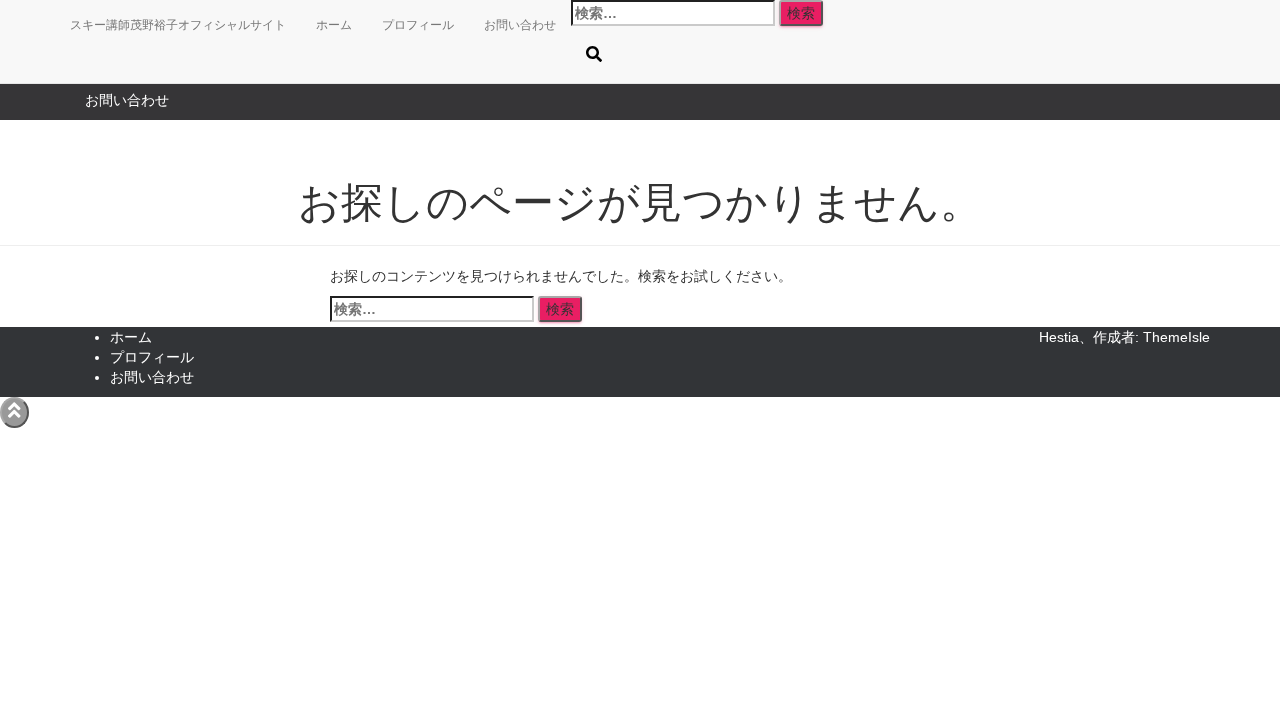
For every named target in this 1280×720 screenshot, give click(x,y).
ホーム (334, 25)
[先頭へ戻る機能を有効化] (14, 412)
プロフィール (418, 25)
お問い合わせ (127, 100)
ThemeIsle (1176, 337)
